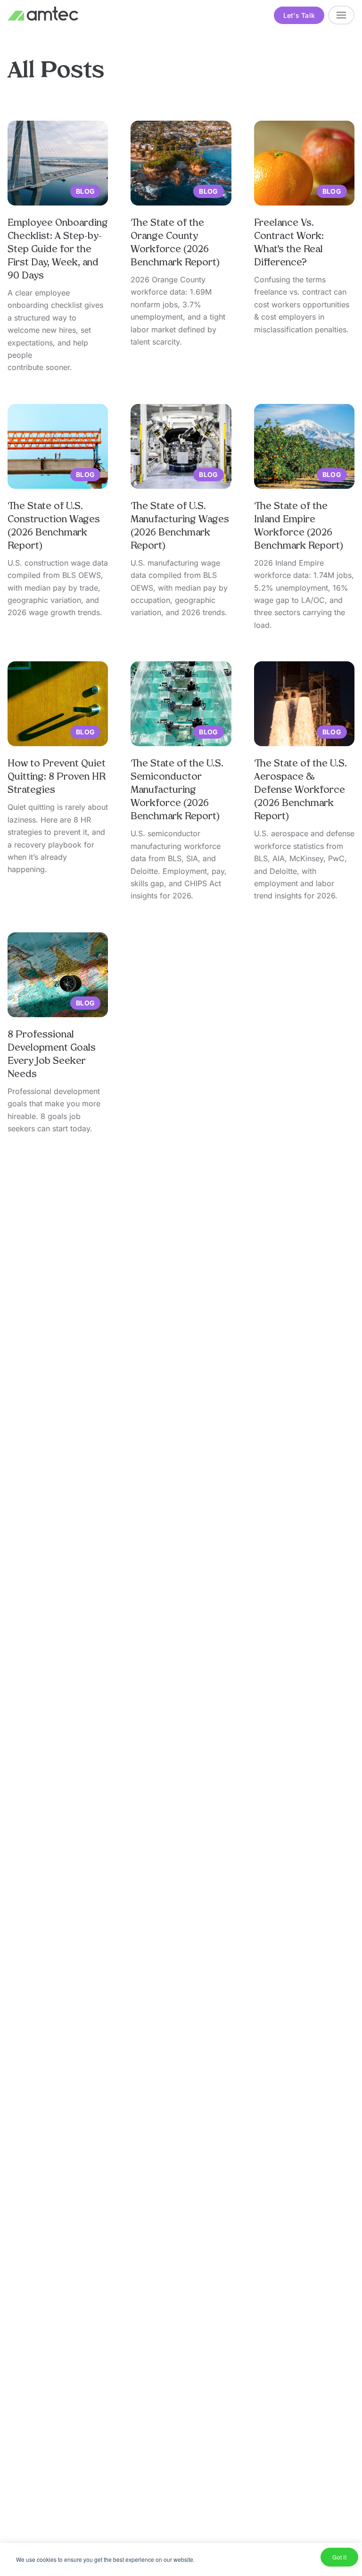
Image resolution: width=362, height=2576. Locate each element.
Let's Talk (299, 15)
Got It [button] (339, 2557)
